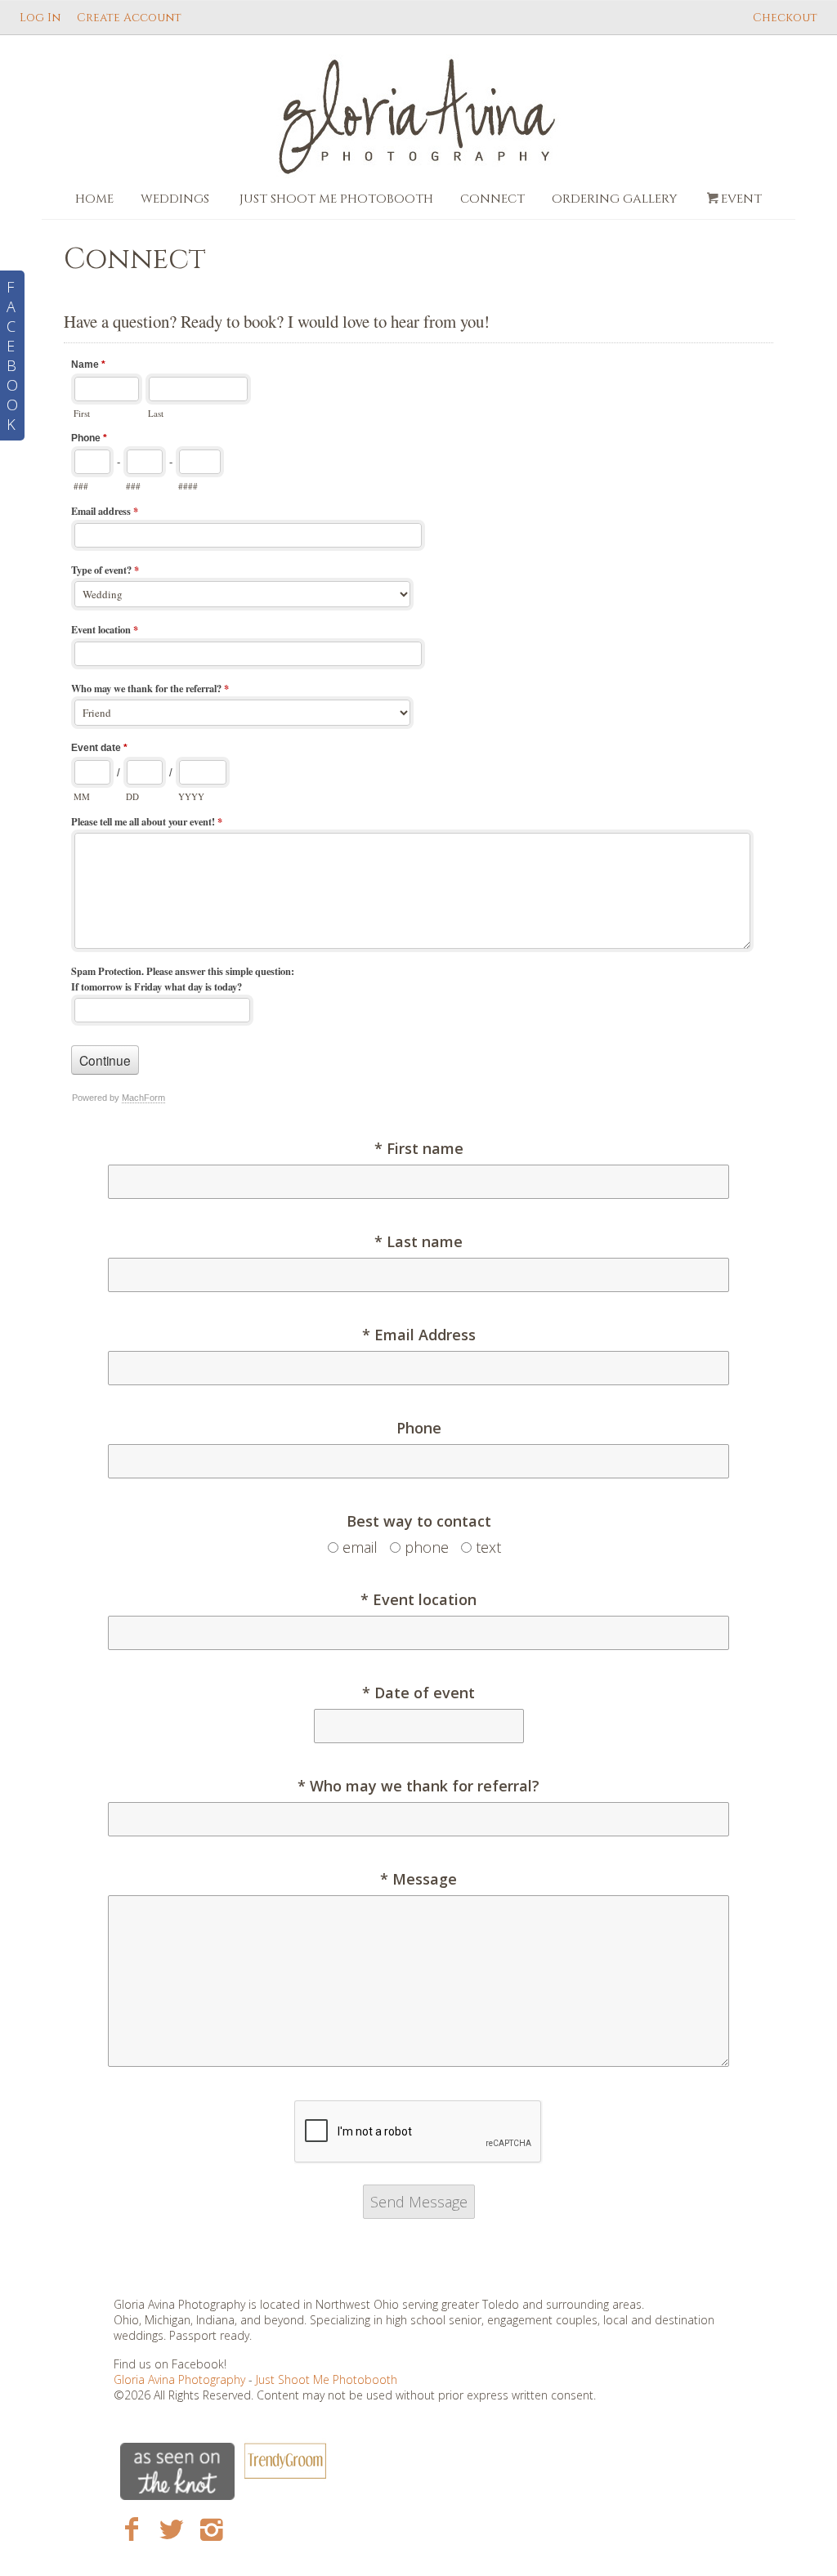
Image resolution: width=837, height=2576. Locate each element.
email (360, 1547)
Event (741, 199)
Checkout (785, 18)
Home (94, 199)
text (488, 1547)
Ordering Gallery (614, 199)
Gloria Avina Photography (181, 2379)
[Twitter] (171, 2528)
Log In (40, 18)
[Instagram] (211, 2528)
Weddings (175, 199)
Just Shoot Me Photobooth (336, 199)
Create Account (129, 18)
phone (427, 1547)
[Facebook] (132, 2528)
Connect (492, 199)
